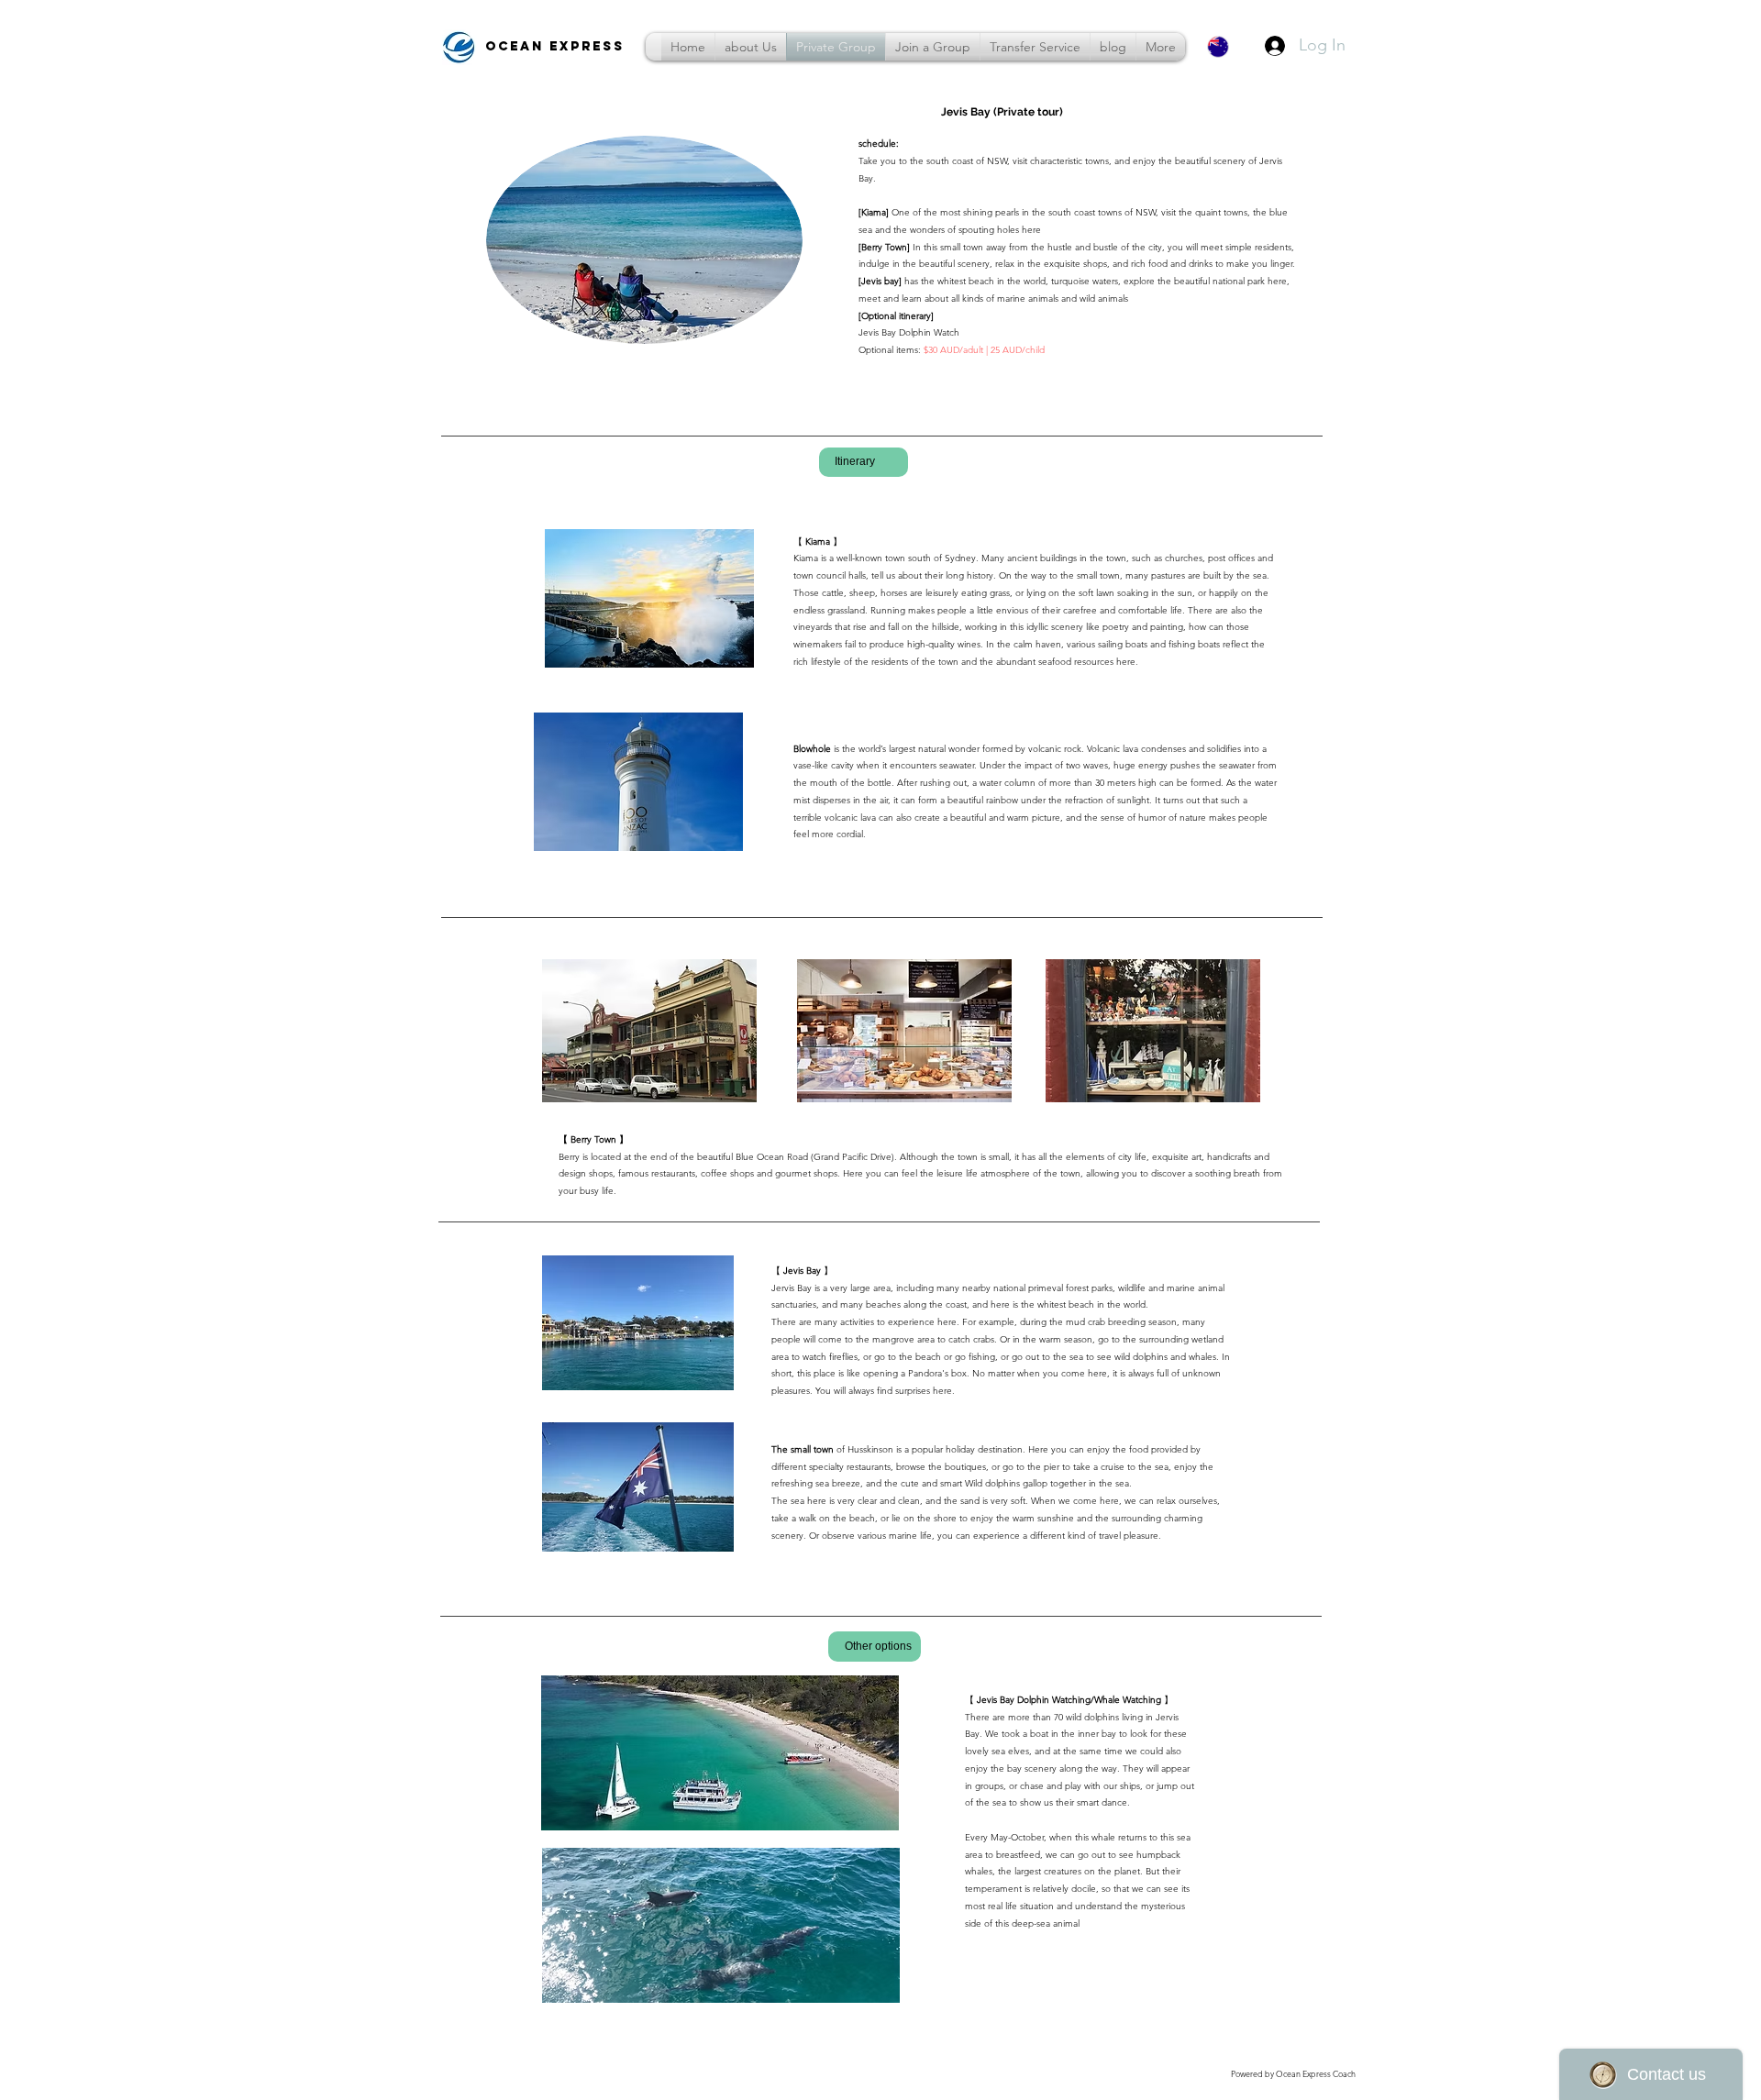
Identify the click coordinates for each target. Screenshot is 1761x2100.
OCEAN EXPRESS (558, 46)
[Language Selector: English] (1229, 47)
